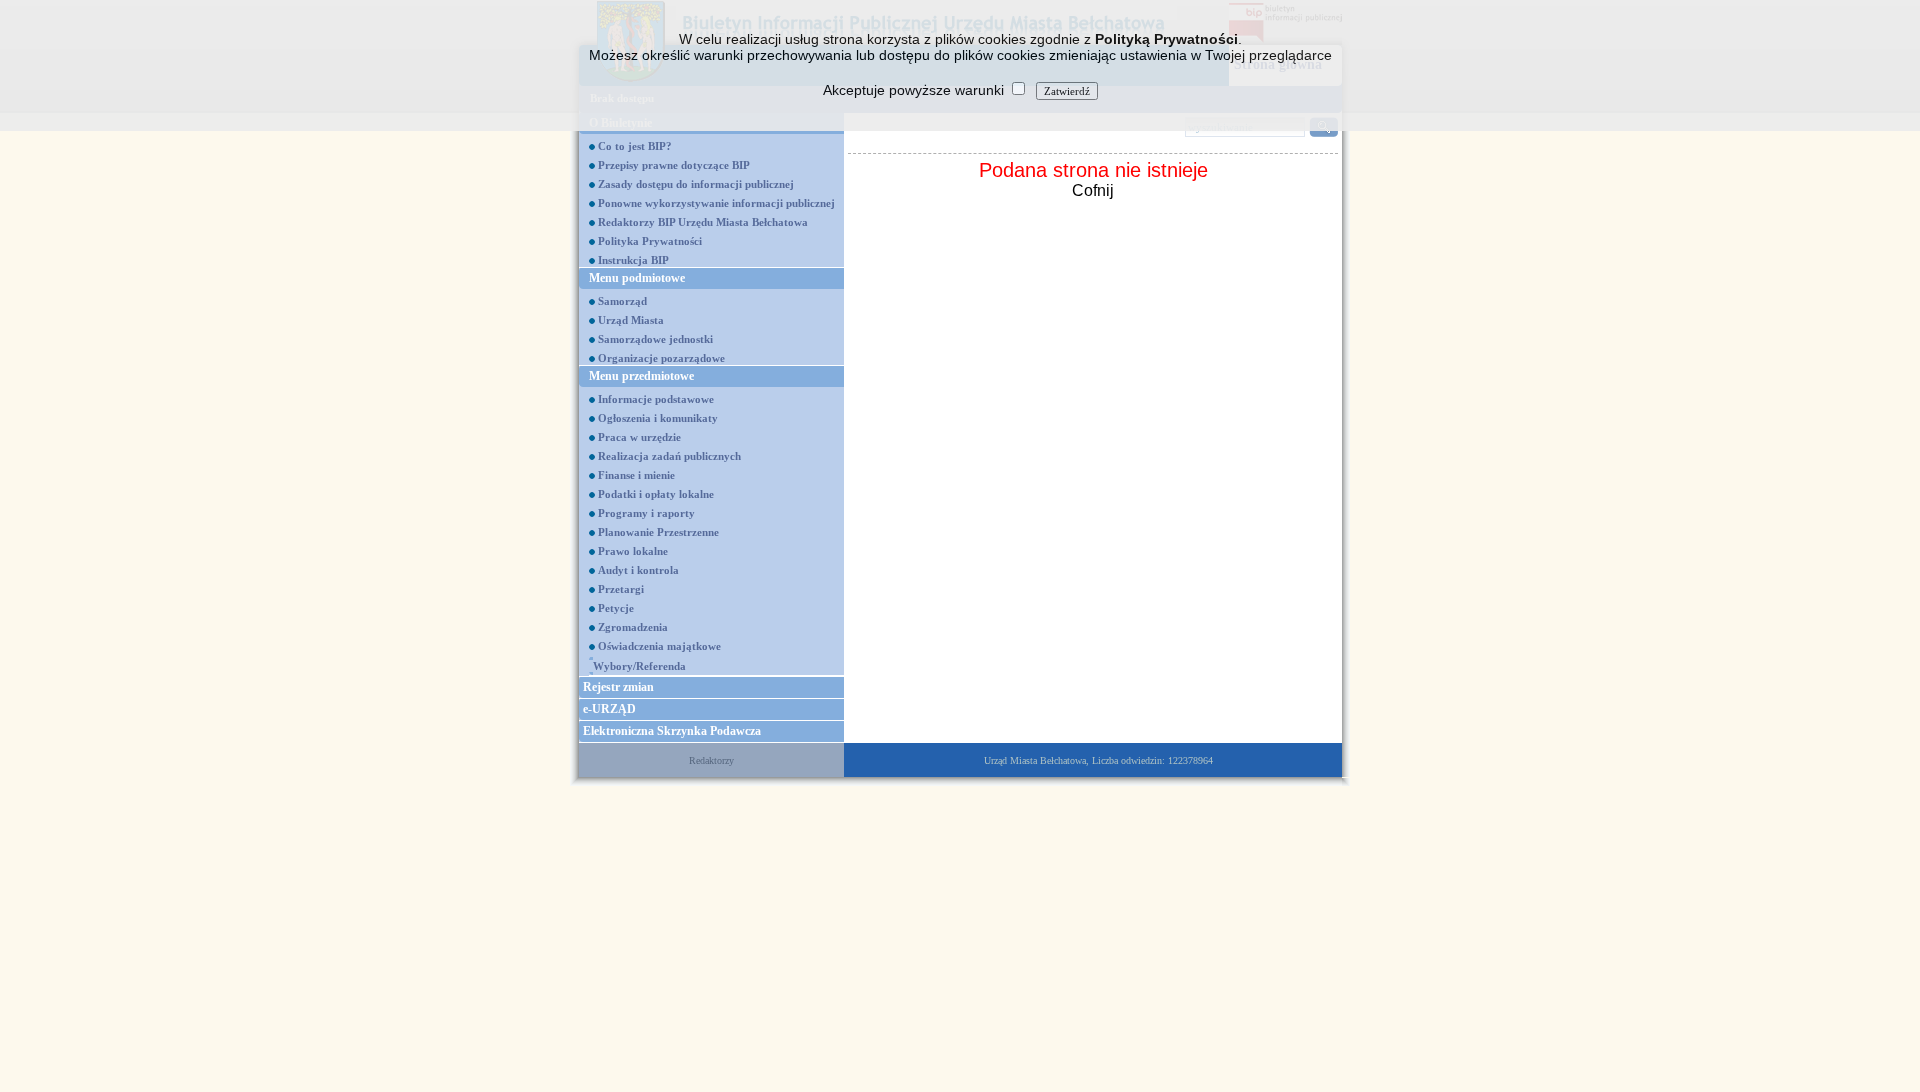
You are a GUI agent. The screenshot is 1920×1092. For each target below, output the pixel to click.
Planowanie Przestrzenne (658, 532)
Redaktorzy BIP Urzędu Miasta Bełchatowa (703, 222)
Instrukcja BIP (633, 260)
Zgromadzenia (633, 627)
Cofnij (1093, 190)
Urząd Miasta (631, 320)
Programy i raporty (646, 513)
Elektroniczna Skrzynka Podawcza (672, 731)
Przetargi (621, 589)
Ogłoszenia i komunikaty (658, 418)
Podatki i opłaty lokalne (656, 494)
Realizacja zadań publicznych (669, 456)
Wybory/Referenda (639, 666)
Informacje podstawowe (656, 399)
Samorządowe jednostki (655, 339)
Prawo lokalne (633, 551)
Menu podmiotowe (637, 278)
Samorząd (622, 301)
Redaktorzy (711, 760)
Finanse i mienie (636, 475)
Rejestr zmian (618, 687)
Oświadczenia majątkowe (659, 646)
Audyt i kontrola (638, 570)
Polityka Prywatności (650, 241)
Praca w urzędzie (639, 437)
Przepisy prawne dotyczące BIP (674, 165)
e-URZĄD (609, 709)
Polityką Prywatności (1166, 39)
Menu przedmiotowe (641, 376)
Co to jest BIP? (635, 146)
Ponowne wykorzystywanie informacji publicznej (716, 203)
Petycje (616, 608)
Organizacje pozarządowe (661, 358)
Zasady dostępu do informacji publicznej (696, 184)
